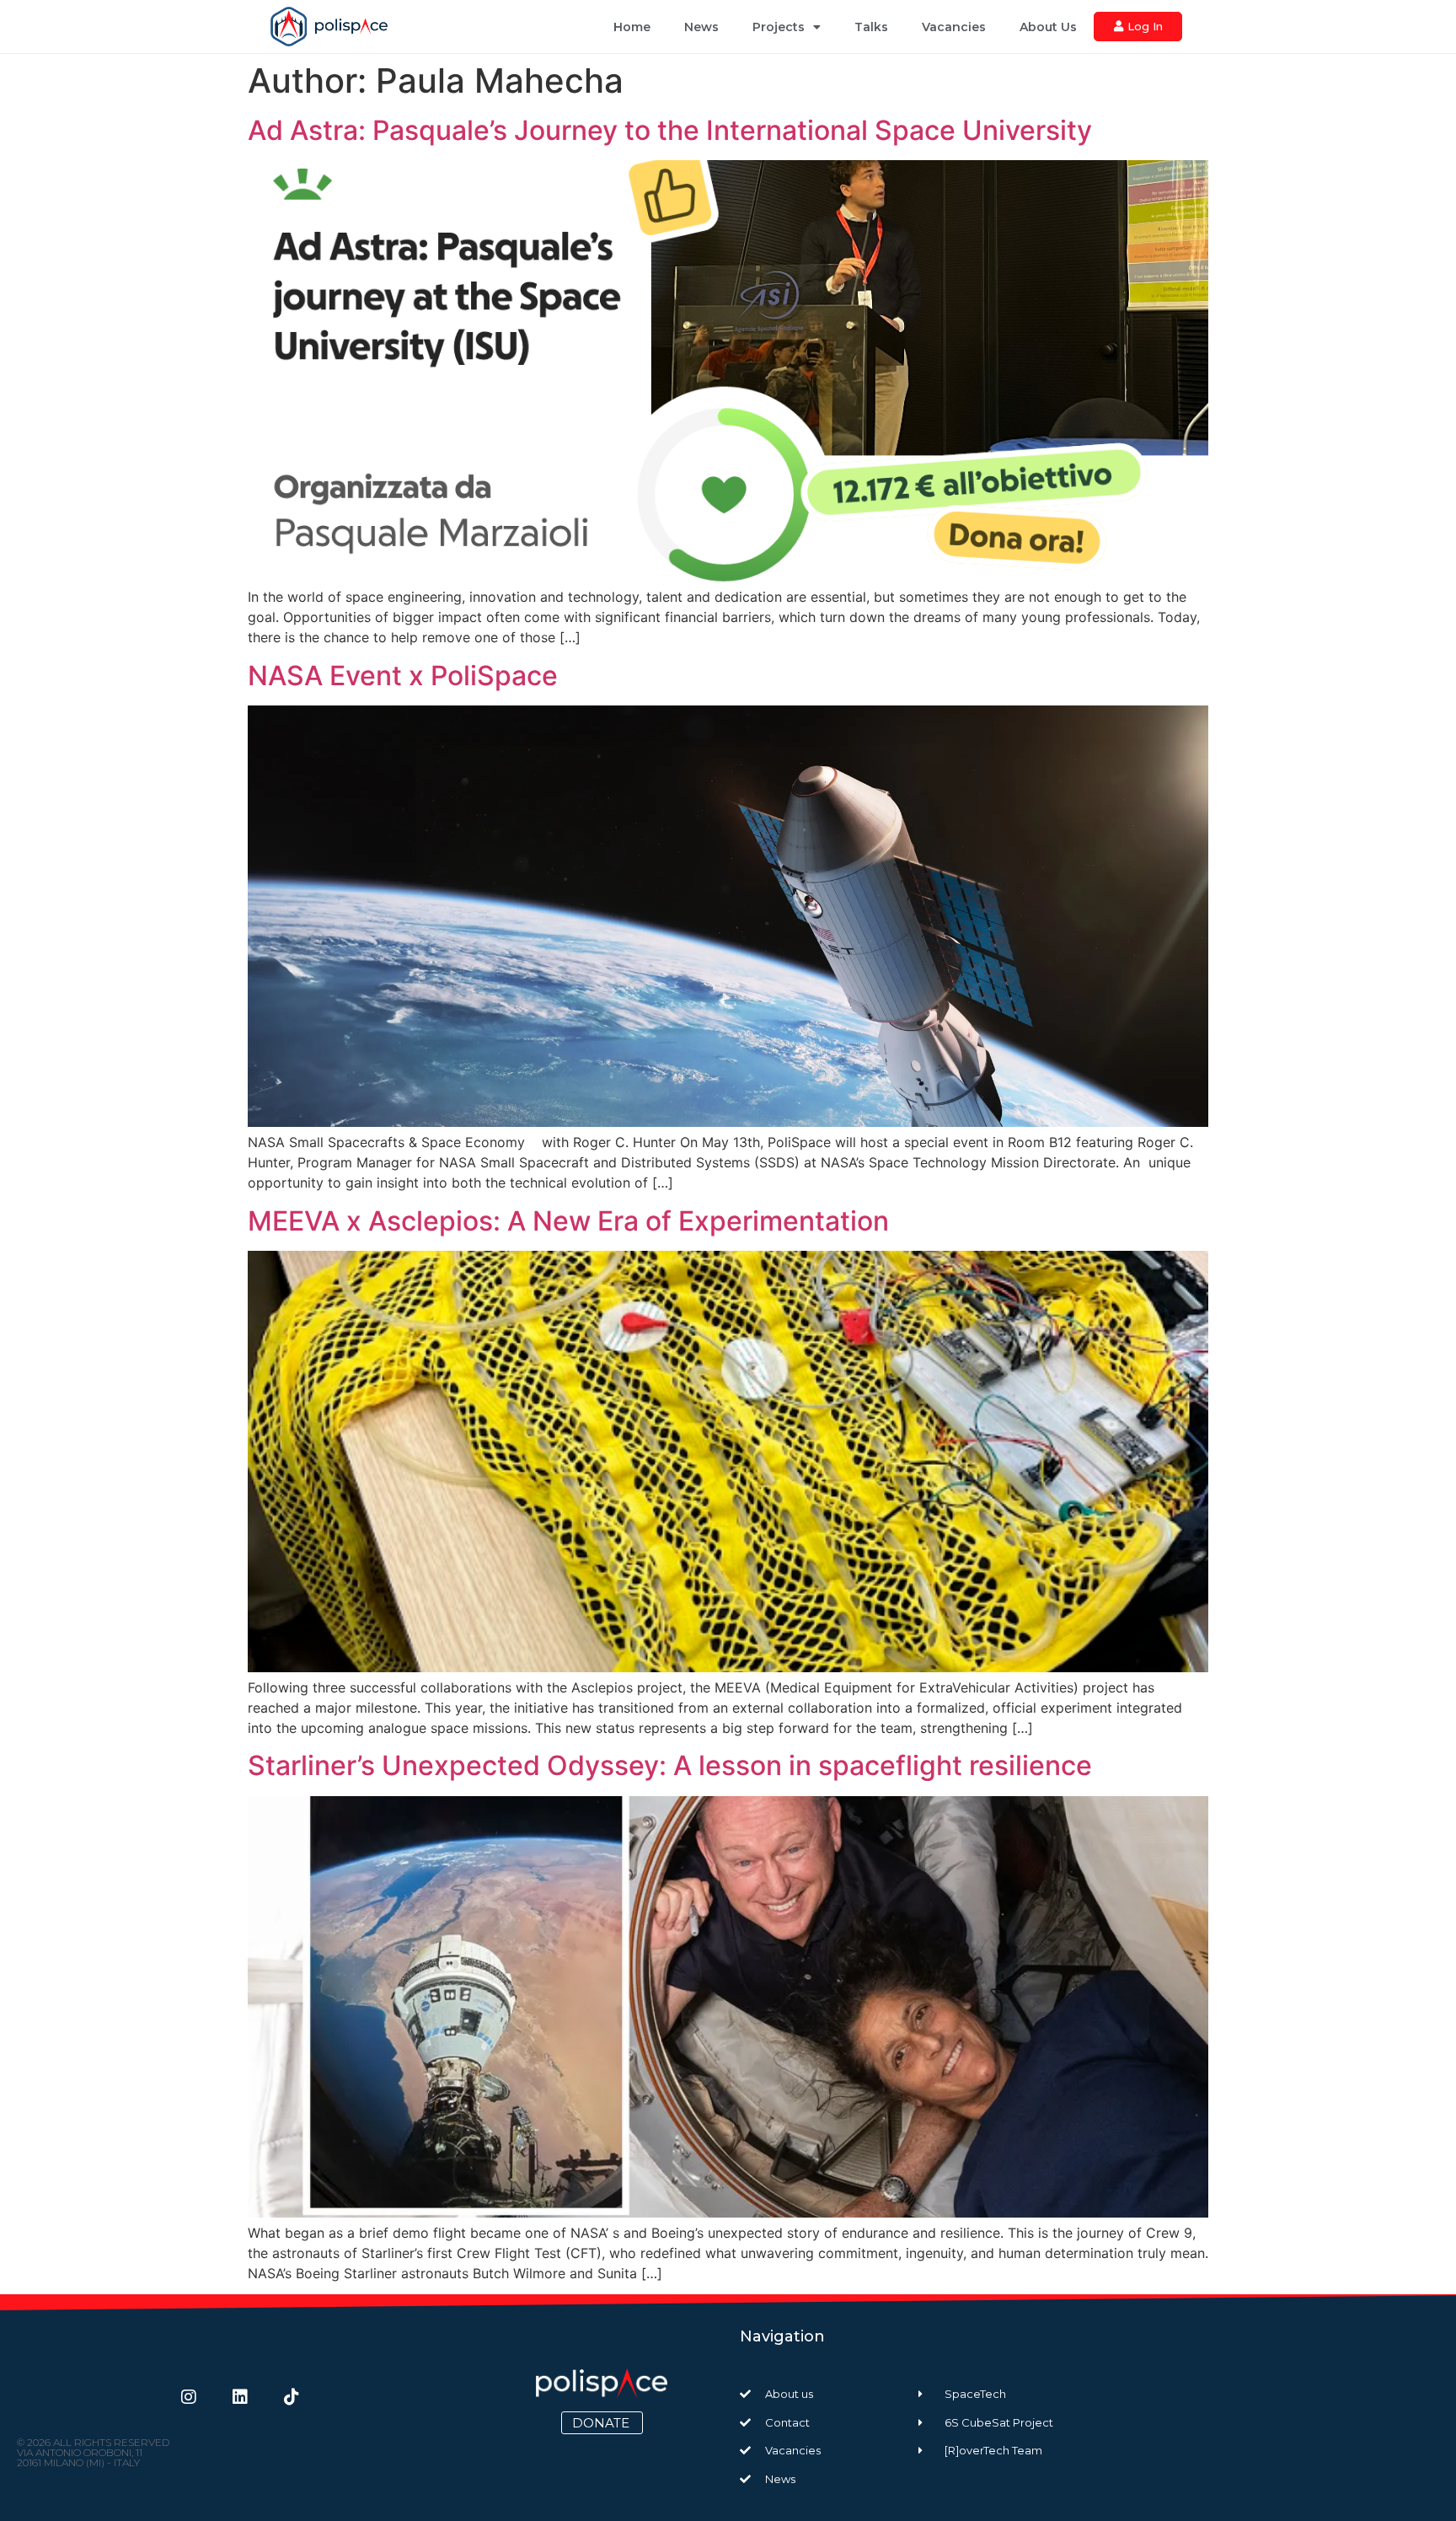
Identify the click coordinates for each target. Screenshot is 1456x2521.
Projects (779, 27)
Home (632, 27)
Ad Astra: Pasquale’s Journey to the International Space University (670, 130)
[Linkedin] (240, 2397)
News (701, 27)
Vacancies (954, 27)
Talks (871, 27)
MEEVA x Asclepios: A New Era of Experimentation (568, 1221)
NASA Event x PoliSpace (403, 676)
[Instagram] (189, 2397)
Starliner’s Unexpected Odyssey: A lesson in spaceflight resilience (670, 1765)
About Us (1048, 27)
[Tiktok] (292, 2397)
